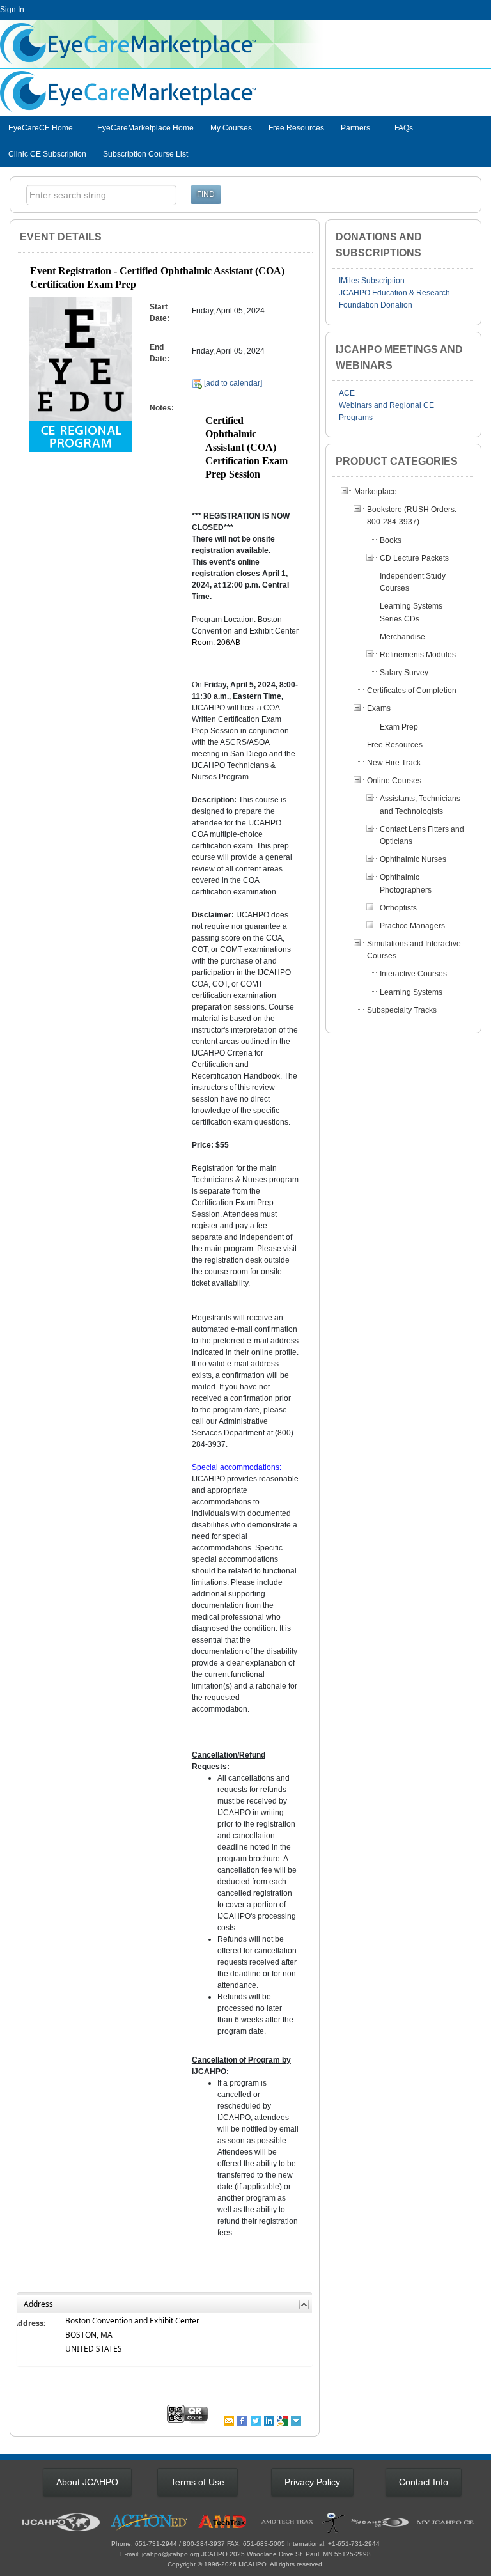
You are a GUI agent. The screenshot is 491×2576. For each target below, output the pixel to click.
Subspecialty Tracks (402, 1010)
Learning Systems (411, 992)
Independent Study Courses (413, 582)
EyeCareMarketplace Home (145, 128)
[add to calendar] (232, 383)
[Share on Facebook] (243, 2420)
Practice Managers (412, 926)
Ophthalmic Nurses (413, 859)
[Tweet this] (257, 2420)
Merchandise (402, 637)
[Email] (230, 2420)
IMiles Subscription (372, 281)
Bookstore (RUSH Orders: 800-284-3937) (412, 516)
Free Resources (296, 128)
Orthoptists (398, 908)
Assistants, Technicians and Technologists (420, 805)
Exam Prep (399, 727)
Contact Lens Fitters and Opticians (422, 835)
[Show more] (297, 2420)
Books (391, 540)
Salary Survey (404, 673)
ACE (347, 393)
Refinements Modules (418, 655)
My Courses (231, 128)
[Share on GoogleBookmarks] (284, 2420)
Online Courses (394, 781)
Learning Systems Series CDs (411, 612)
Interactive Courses (413, 974)
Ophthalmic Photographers (406, 883)
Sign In (12, 10)
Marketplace (376, 492)
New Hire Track (394, 763)
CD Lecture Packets (414, 558)
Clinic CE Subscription (47, 154)
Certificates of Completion (412, 691)
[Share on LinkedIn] (270, 2420)
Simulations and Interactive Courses (414, 950)
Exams (379, 708)
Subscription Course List (145, 154)
